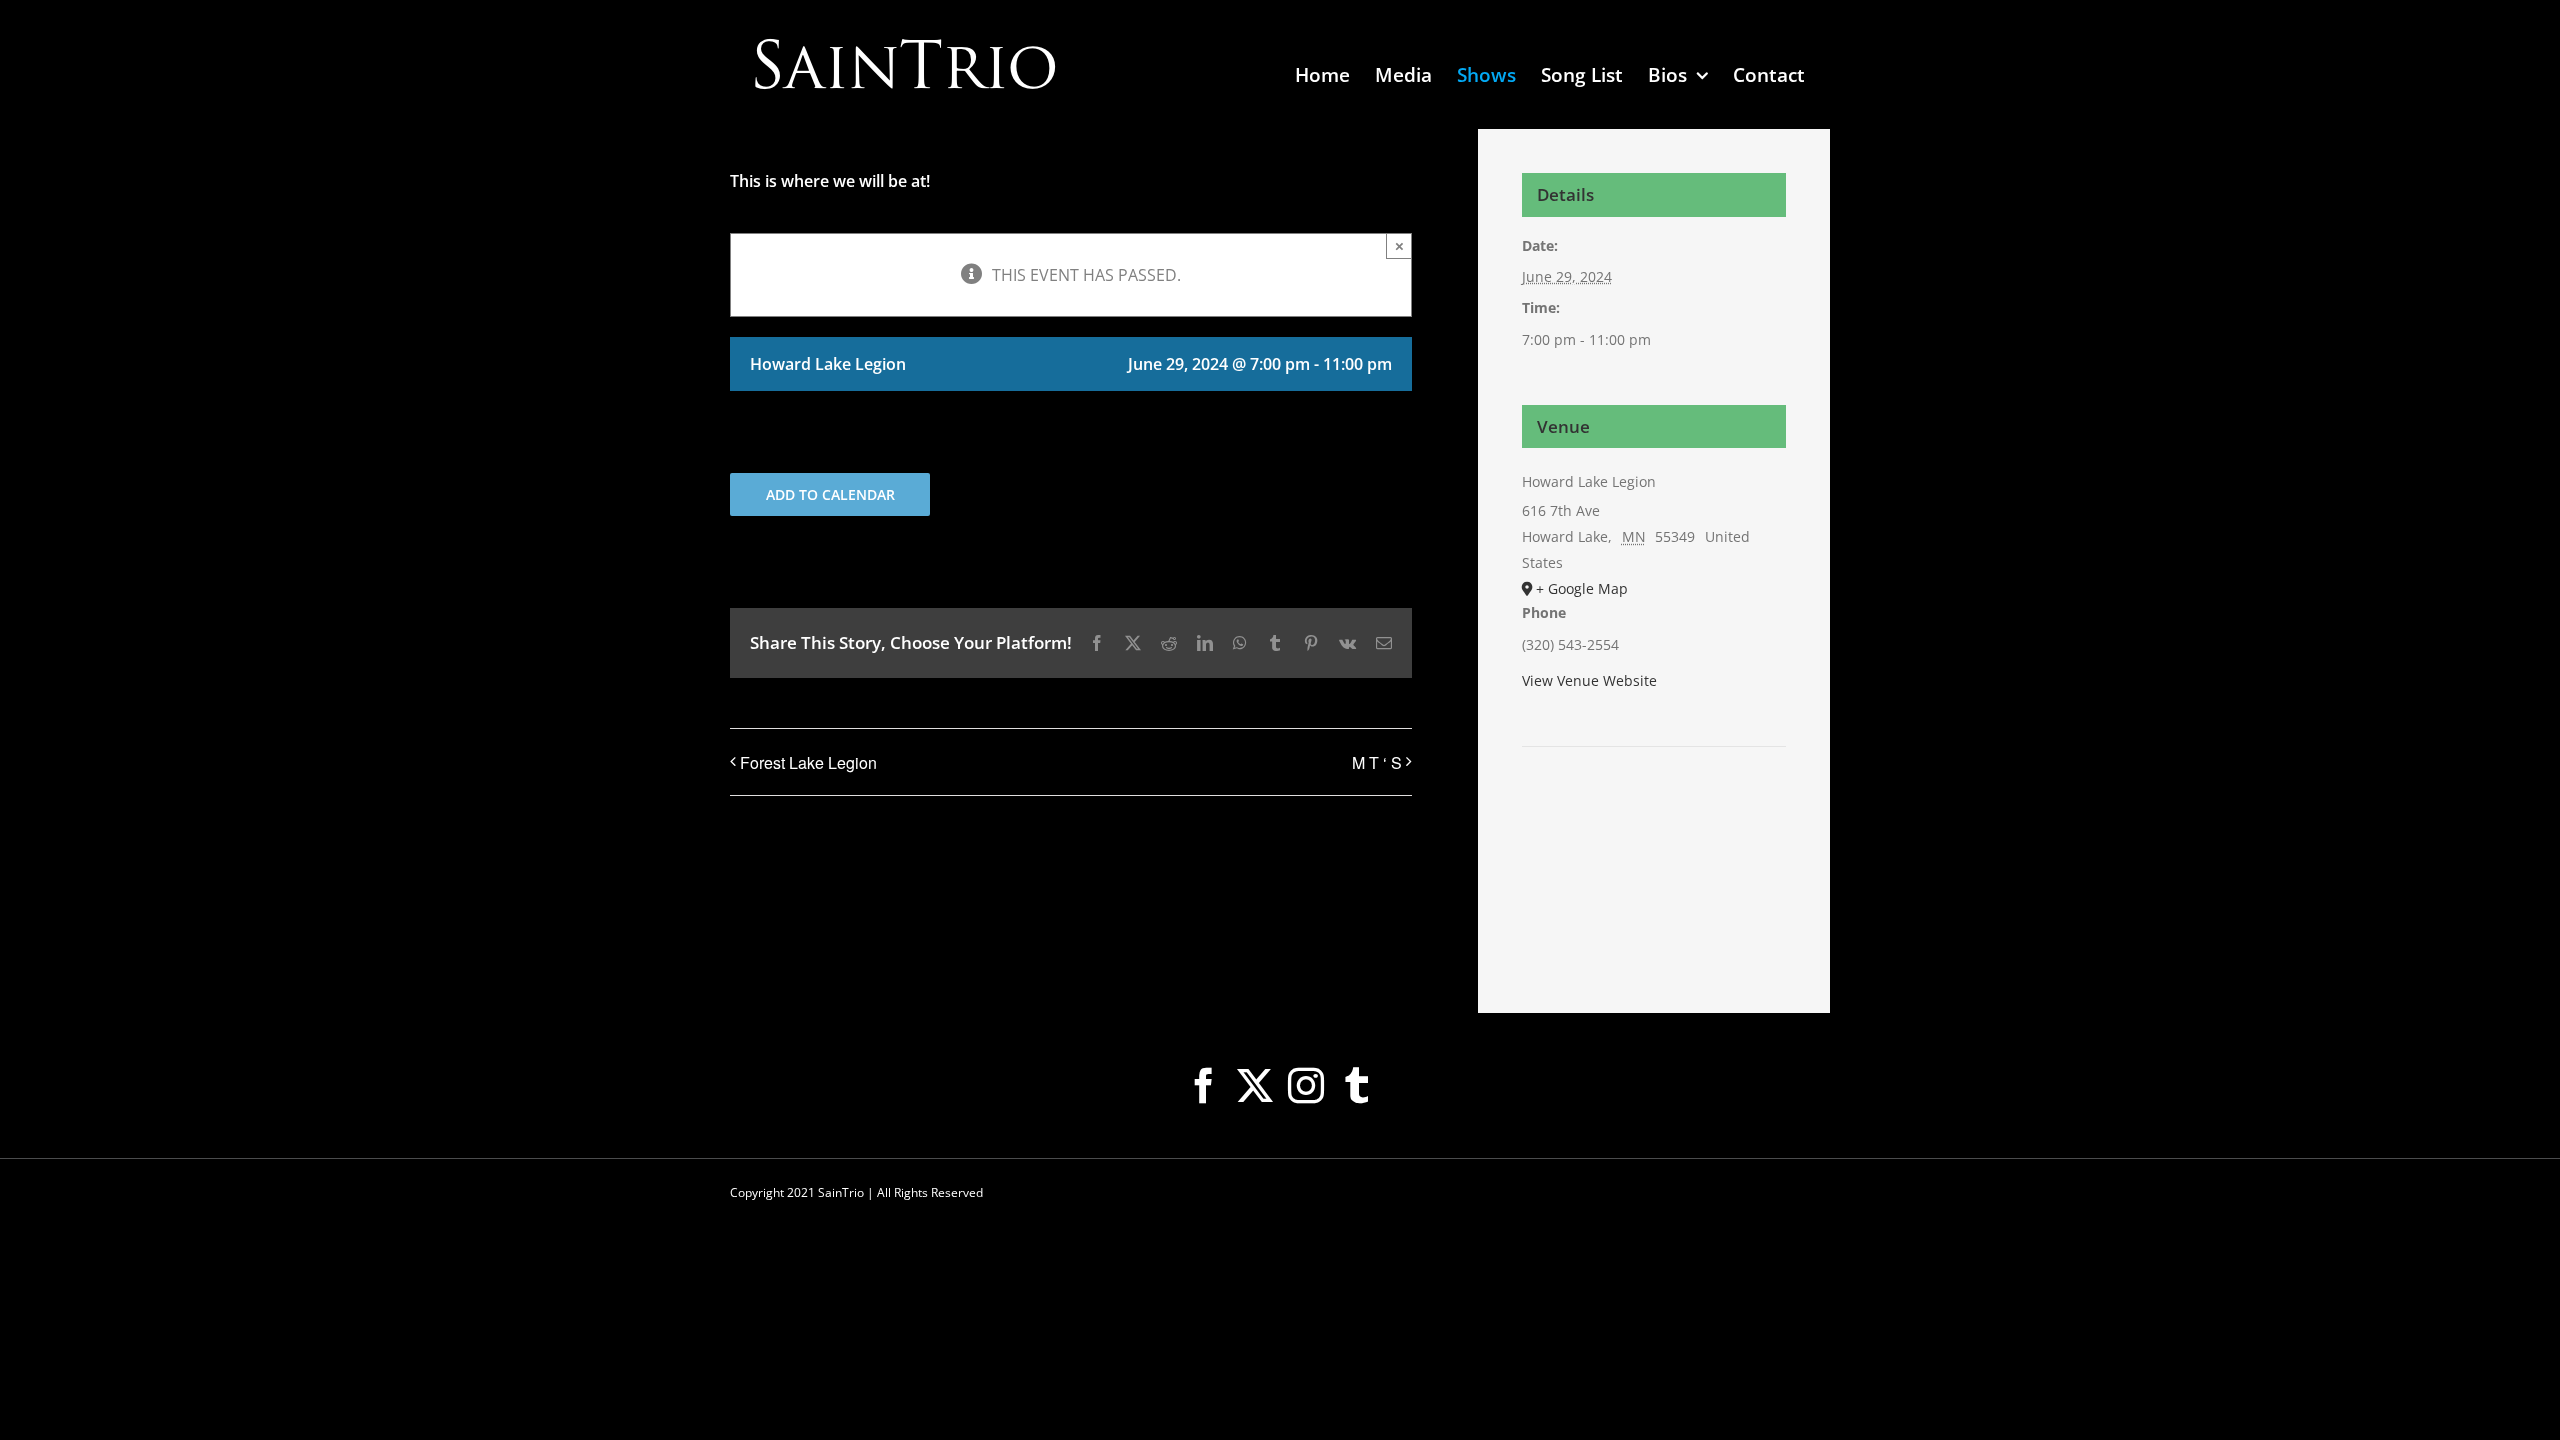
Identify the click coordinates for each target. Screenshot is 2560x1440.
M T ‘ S (1377, 762)
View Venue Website (1589, 680)
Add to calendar (830, 494)
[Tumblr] (1357, 1086)
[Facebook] (1204, 1086)
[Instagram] (1306, 1086)
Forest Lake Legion (808, 762)
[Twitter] (1255, 1086)
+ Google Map (1582, 588)
